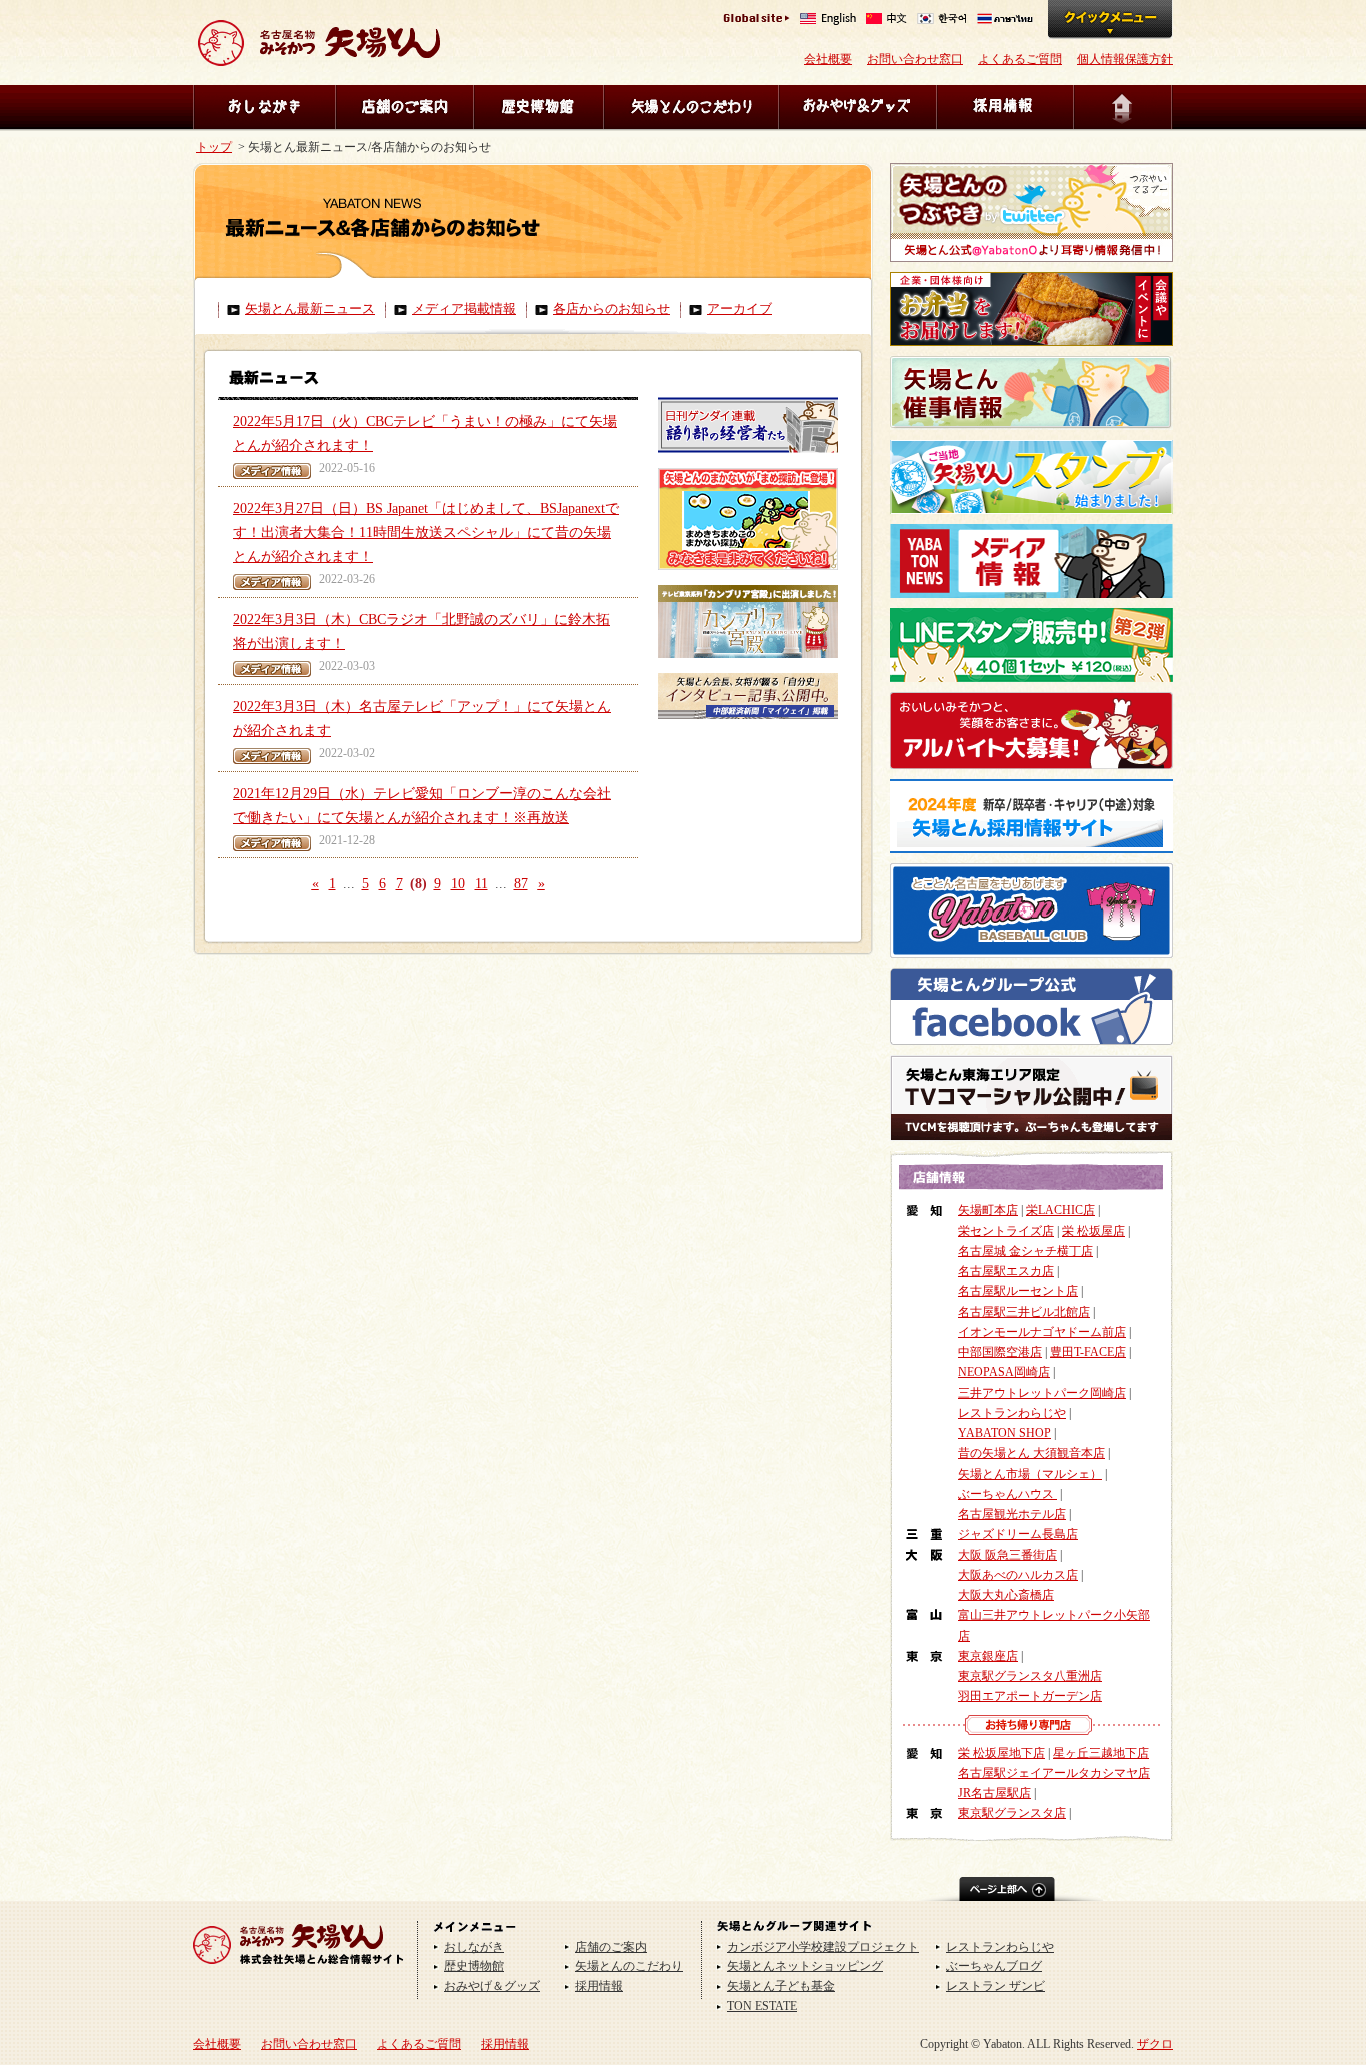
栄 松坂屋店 (1093, 1231)
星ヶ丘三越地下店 (1101, 1753)
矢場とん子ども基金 (781, 1986)
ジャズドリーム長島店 (1018, 1534)
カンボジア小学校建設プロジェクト (823, 1947)
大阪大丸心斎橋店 (1006, 1595)
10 (458, 883)
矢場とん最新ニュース (310, 309)
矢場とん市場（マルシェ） (1030, 1474)
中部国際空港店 (1000, 1352)
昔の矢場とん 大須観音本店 (1031, 1453)
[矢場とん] (298, 1971)
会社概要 (828, 59)
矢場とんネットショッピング (805, 1966)
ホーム (1123, 107)
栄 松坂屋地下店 (1001, 1753)
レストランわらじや (1012, 1413)
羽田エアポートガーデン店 (1030, 1696)
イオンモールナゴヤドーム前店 (1042, 1332)
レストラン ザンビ (995, 1986)
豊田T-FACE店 (1088, 1352)
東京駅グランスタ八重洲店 (1030, 1676)
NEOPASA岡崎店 (1004, 1372)
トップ (214, 147)
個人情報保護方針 (1125, 59)
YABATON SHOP (1004, 1433)
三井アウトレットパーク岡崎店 (1042, 1393)
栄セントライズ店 (1006, 1231)
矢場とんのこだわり (690, 107)
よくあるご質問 (1020, 59)
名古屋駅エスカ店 (1006, 1271)
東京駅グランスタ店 (1012, 1813)
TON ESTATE (762, 2006)
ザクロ (1155, 2044)
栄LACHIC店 (1060, 1210)
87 (521, 883)
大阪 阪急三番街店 (1007, 1555)
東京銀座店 (988, 1656)
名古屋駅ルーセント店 (1018, 1291)
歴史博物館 (538, 107)
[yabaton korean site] (942, 20)
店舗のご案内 (404, 107)
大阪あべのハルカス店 (1018, 1575)
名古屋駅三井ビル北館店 (1024, 1312)
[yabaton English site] (828, 20)
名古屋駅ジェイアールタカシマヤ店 (1054, 1773)
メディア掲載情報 (464, 309)
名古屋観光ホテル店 (1012, 1514)
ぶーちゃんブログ (994, 1966)
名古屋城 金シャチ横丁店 (1025, 1251)
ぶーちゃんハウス (1007, 1494)
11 (481, 883)
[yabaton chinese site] (886, 20)
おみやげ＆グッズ (857, 107)
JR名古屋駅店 (994, 1793)
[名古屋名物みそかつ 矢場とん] (319, 58)
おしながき (264, 107)
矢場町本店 (988, 1210)
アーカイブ (739, 309)
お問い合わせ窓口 (915, 59)
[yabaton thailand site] (1005, 20)
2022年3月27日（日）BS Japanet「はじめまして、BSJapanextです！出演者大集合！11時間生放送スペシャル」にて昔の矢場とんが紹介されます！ (426, 533)
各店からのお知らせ (611, 309)
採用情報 (1004, 107)
